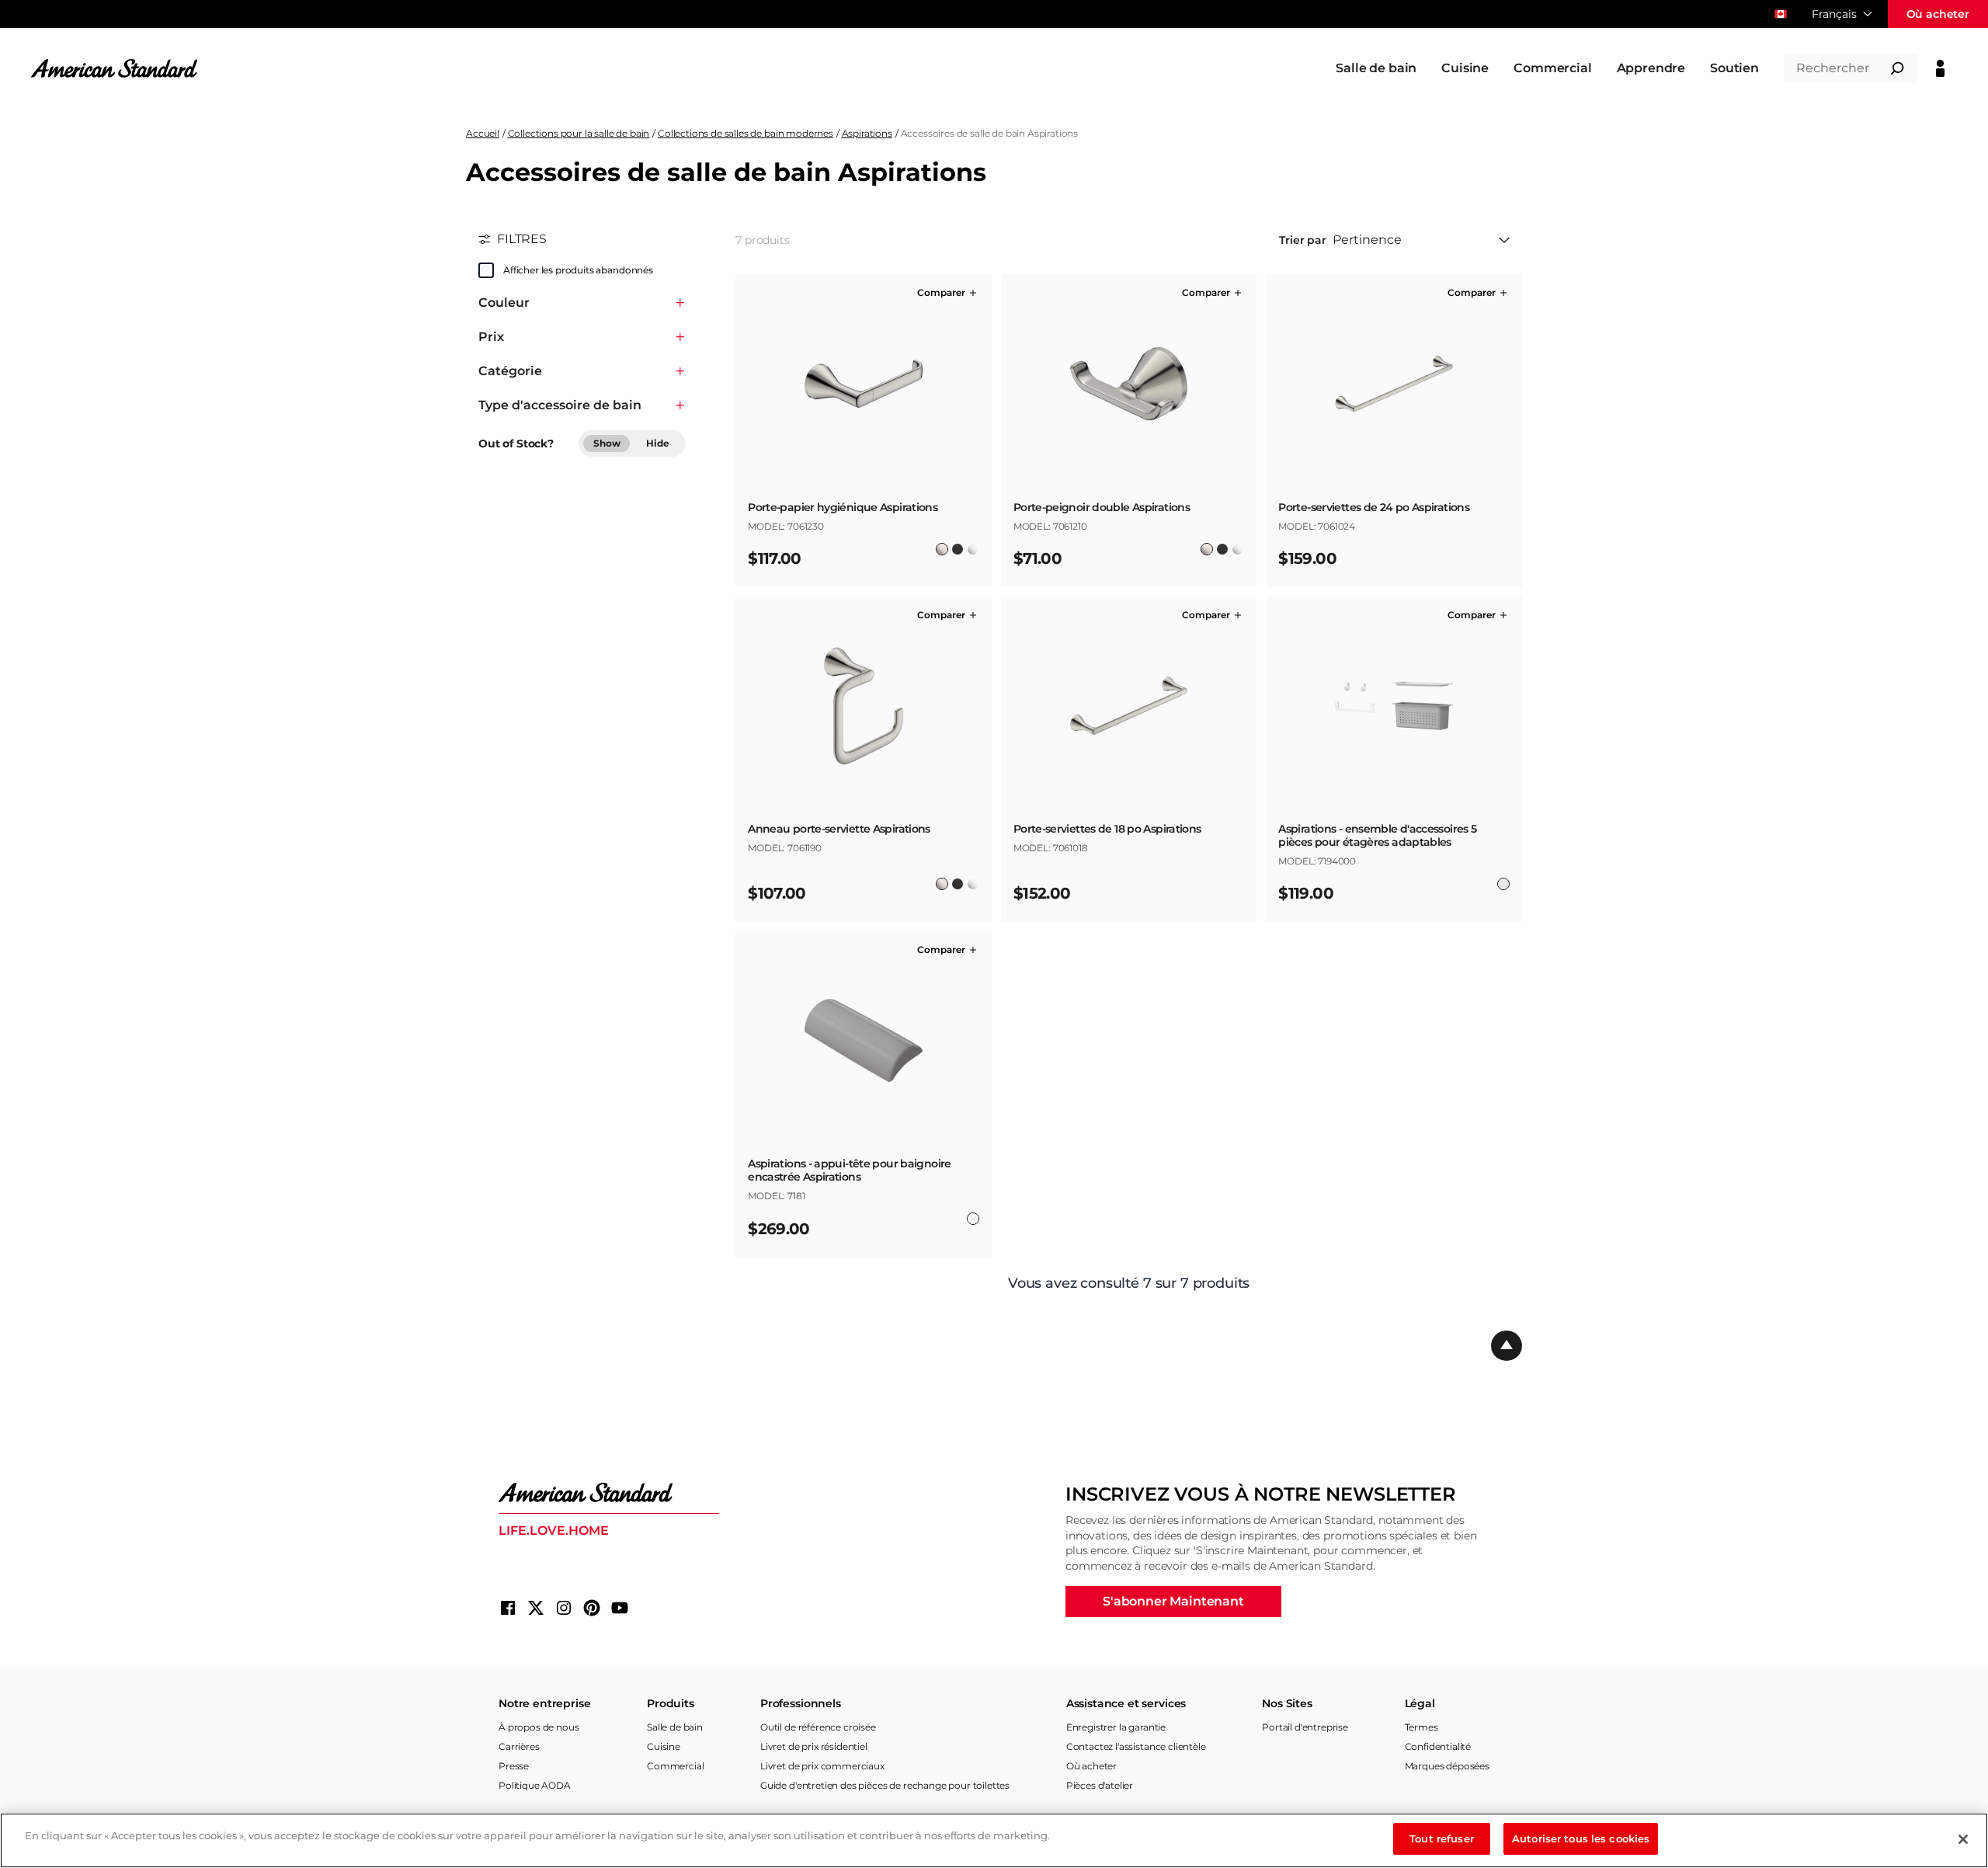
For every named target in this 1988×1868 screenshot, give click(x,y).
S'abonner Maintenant (1173, 1601)
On (486, 270)
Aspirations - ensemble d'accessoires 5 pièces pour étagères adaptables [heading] (1377, 836)
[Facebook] (508, 1608)
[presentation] (864, 514)
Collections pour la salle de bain (579, 133)
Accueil (483, 133)
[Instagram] (564, 1608)
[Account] (1940, 68)
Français (1834, 14)
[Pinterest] (592, 1608)
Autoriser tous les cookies (1581, 1838)
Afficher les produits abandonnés (578, 270)
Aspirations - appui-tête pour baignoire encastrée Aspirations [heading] (849, 1171)
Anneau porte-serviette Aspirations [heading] (839, 829)
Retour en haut (1507, 1346)
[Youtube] (620, 1608)
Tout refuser (1442, 1838)
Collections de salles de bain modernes (745, 133)
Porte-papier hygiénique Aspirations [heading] (843, 508)
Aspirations (867, 133)
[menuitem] (1376, 68)
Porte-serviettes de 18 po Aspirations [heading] (1107, 829)
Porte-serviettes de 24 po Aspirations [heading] (1374, 508)
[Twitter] (536, 1608)
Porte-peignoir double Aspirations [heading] (1102, 508)
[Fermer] (1963, 1839)
